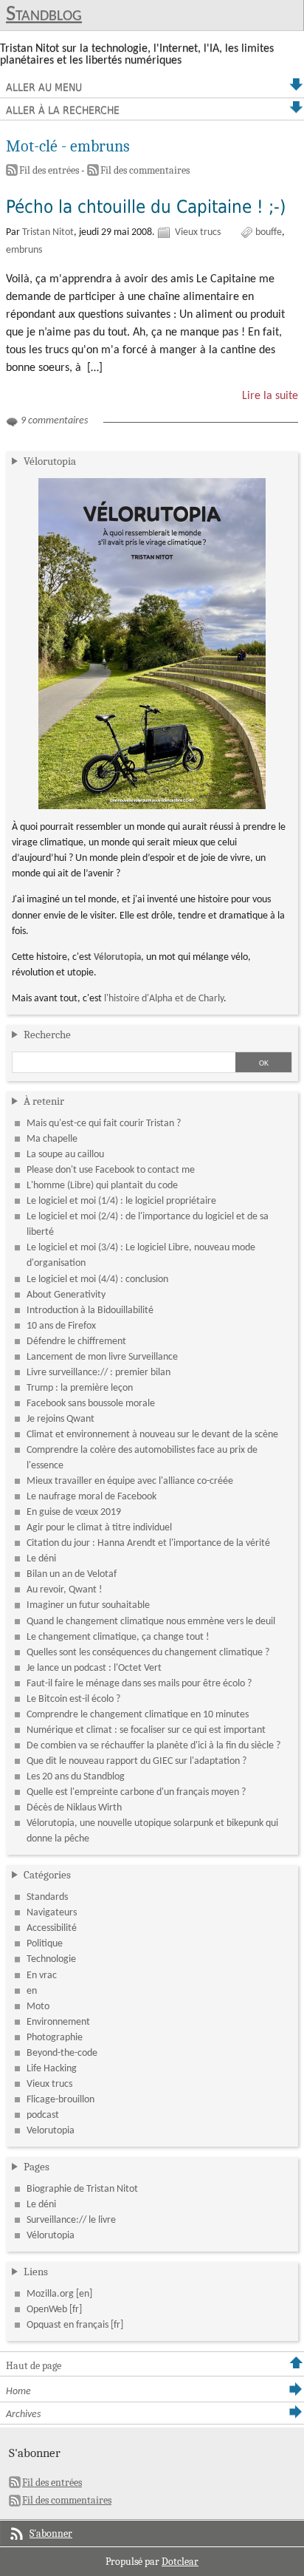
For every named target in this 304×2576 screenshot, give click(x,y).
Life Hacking (52, 2069)
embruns (24, 250)
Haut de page (34, 2366)
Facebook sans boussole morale (91, 1404)
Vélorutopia (50, 461)
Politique (45, 1944)
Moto (38, 2007)
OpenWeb (47, 2310)
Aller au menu (44, 87)
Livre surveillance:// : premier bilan (99, 1373)
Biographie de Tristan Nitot (82, 2189)
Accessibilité (52, 1928)
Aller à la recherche (63, 110)
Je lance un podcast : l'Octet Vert (94, 1668)
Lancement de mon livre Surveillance (102, 1357)
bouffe (269, 232)
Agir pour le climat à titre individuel (99, 1528)
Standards (47, 1897)
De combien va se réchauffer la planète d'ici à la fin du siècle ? (153, 1746)
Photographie (55, 2038)
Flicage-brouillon (61, 2100)
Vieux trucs (198, 232)
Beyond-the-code (62, 2053)
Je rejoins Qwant (61, 1419)
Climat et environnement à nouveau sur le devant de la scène (152, 1435)
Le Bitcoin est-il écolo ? (73, 1699)
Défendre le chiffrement (76, 1342)
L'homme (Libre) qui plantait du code (102, 1186)
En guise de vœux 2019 (74, 1512)
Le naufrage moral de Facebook (91, 1497)
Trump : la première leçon (80, 1388)
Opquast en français (68, 2325)
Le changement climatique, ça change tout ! (118, 1637)
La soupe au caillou (65, 1155)
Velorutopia (51, 2131)
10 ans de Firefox (61, 1326)
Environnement (58, 2022)
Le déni (41, 1559)
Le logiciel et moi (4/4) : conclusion (97, 1280)
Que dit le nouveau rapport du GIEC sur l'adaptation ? (137, 1761)
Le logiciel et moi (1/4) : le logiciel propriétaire (121, 1201)
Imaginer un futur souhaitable (88, 1605)
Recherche (47, 1035)
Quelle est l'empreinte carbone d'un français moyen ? (136, 1792)
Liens (36, 2272)
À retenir (44, 1101)
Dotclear (180, 2562)
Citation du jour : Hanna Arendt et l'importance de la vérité (148, 1543)
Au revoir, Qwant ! (65, 1590)
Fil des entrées (49, 170)
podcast (43, 2115)
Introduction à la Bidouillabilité (90, 1311)
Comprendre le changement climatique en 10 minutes (138, 1715)
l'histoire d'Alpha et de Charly (164, 999)
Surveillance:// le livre (71, 2220)
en (32, 1991)
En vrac (42, 1976)
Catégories (47, 1875)
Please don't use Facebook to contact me (111, 1170)
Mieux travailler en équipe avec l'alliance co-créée (130, 1481)
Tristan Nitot (48, 232)
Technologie (51, 1959)
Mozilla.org (50, 2294)
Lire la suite (270, 396)
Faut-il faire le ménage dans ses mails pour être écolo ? (139, 1684)
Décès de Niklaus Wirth (74, 1808)
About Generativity (66, 1295)
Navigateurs (52, 1913)
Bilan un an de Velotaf (72, 1574)
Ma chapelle (52, 1139)
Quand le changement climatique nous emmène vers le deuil (151, 1622)
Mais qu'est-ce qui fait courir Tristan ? (104, 1124)
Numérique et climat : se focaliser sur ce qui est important (146, 1730)
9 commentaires (54, 421)
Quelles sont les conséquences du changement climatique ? (148, 1653)
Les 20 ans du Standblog (76, 1777)
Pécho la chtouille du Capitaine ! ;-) (146, 207)
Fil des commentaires (145, 170)
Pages (37, 2167)
